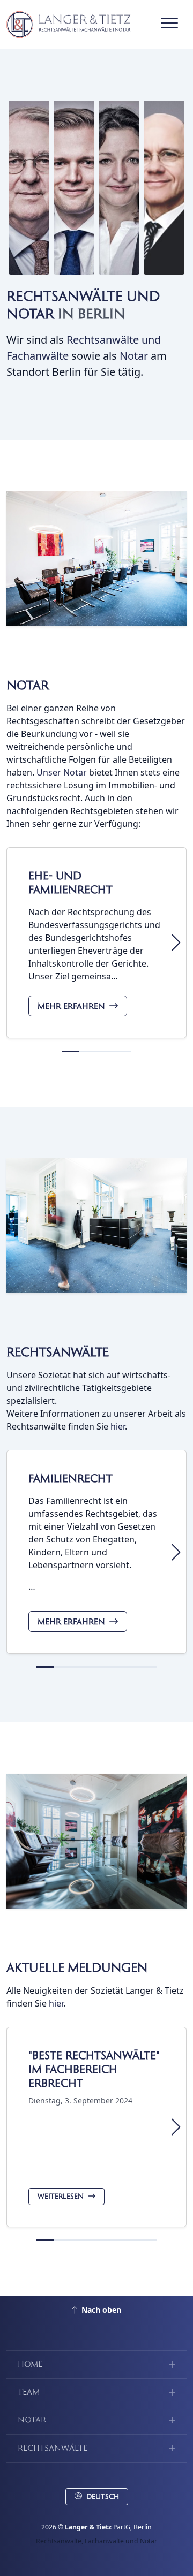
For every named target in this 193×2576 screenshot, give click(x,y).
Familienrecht (70, 1479)
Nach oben (101, 2310)
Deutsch (103, 2497)
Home (30, 2364)
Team (29, 2392)
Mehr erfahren (71, 1006)
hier (118, 1426)
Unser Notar (62, 772)
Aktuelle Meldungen (77, 1968)
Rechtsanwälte (58, 1352)
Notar (134, 356)
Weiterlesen (61, 2197)
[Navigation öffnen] (169, 25)
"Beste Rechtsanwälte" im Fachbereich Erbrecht (94, 2069)
